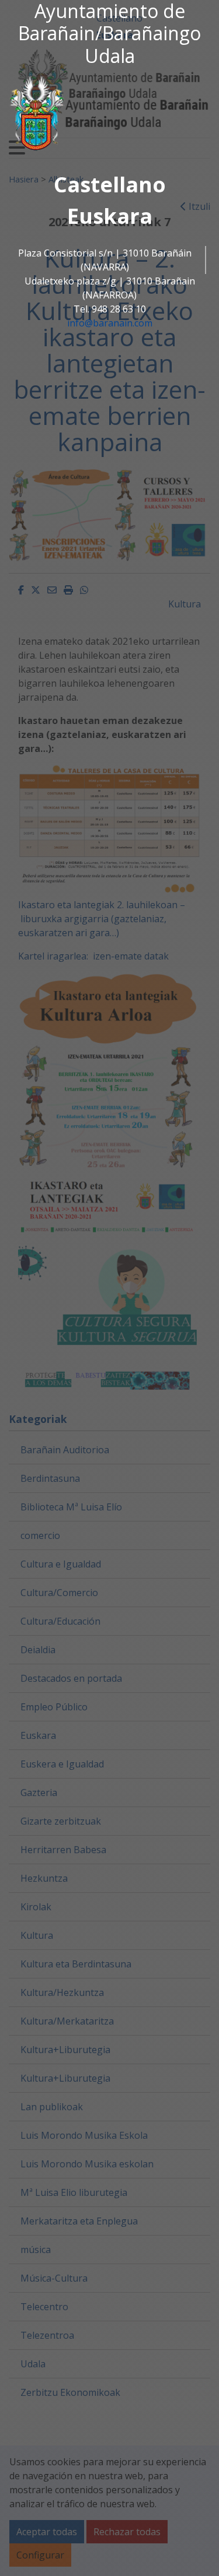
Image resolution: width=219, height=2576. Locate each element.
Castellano (110, 184)
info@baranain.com (110, 323)
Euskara (110, 216)
